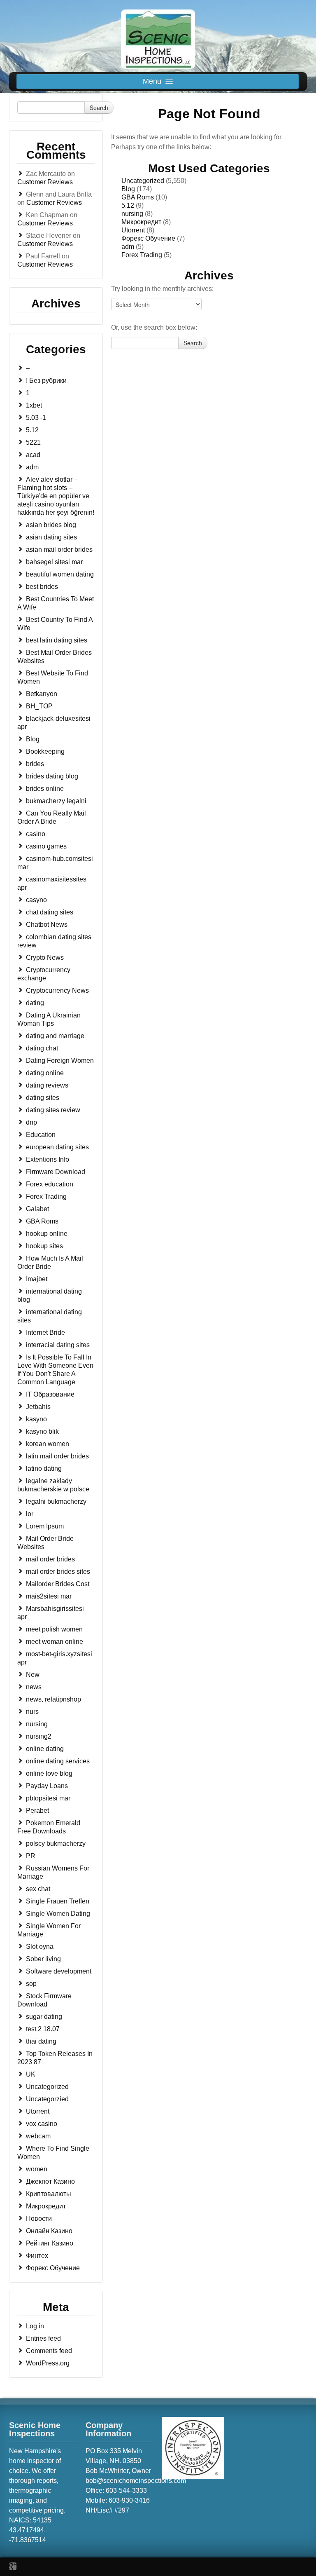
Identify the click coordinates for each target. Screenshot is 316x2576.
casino (36, 834)
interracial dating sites (58, 1345)
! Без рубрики (46, 381)
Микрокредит (46, 2206)
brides (35, 764)
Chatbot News (47, 925)
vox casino (42, 2124)
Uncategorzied (47, 2099)
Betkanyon (42, 694)
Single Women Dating (58, 1914)
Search (99, 108)
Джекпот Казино (50, 2181)
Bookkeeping (45, 751)
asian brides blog (51, 525)
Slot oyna (40, 1947)
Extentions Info (48, 1159)
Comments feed (49, 2351)
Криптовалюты (49, 2194)
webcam (38, 2136)
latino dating (44, 1468)
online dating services (58, 1761)
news (34, 1687)
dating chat (42, 1048)
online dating (45, 1749)
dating (35, 1003)
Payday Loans (47, 1786)
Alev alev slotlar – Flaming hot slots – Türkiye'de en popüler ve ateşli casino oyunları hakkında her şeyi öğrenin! (56, 496)
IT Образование (50, 1394)
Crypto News (45, 958)
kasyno (36, 1419)
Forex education (50, 1184)
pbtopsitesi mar (48, 1798)
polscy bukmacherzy (56, 1844)
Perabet (37, 1811)
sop (31, 1984)
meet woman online (55, 1642)
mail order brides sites (58, 1572)
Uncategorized (47, 2087)
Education (41, 1135)
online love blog (49, 1773)
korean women (48, 1444)
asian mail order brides (59, 550)
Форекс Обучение (53, 2268)
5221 (33, 442)
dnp (31, 1122)
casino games (46, 846)
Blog (33, 739)
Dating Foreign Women (60, 1061)
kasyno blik (42, 1431)
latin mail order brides (57, 1456)
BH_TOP (39, 706)
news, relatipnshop (53, 1699)
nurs (32, 1712)
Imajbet (37, 1279)
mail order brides (50, 1559)
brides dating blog (52, 776)
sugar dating (44, 2017)
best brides (42, 587)
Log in (35, 2326)
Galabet (37, 1209)
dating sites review (53, 1110)
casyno (36, 900)
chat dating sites (50, 912)
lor (30, 1514)
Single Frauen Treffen (58, 1901)
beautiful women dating (60, 574)
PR (31, 1856)
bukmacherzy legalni (56, 801)
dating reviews (47, 1085)
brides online (45, 789)
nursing (37, 1724)
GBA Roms (42, 1221)
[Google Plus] (13, 2566)
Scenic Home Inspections (35, 2429)
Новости (39, 2219)
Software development (59, 1971)
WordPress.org (48, 2363)
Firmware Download (56, 1172)
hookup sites (44, 1246)
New (33, 1675)
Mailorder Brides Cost (58, 1584)
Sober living (43, 1959)
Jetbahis (38, 1407)
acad (33, 455)
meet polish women (54, 1629)
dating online (45, 1073)
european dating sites (57, 1147)
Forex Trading (46, 1197)
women (37, 2169)
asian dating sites (51, 537)
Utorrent (38, 2111)
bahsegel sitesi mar (54, 562)
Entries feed (43, 2338)
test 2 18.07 (43, 2029)
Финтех (37, 2256)
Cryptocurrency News (57, 990)
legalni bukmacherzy (56, 1501)
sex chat (38, 1889)
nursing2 (39, 1736)
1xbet (34, 405)
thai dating (41, 2041)
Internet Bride (45, 1333)
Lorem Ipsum (45, 1526)
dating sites (43, 1098)
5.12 (32, 430)
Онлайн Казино (49, 2231)
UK (31, 2074)
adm (32, 467)
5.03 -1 (36, 418)
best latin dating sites (57, 640)
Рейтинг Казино (50, 2243)
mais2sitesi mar (49, 1596)
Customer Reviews (45, 182)
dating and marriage (55, 1036)
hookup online (47, 1234)
